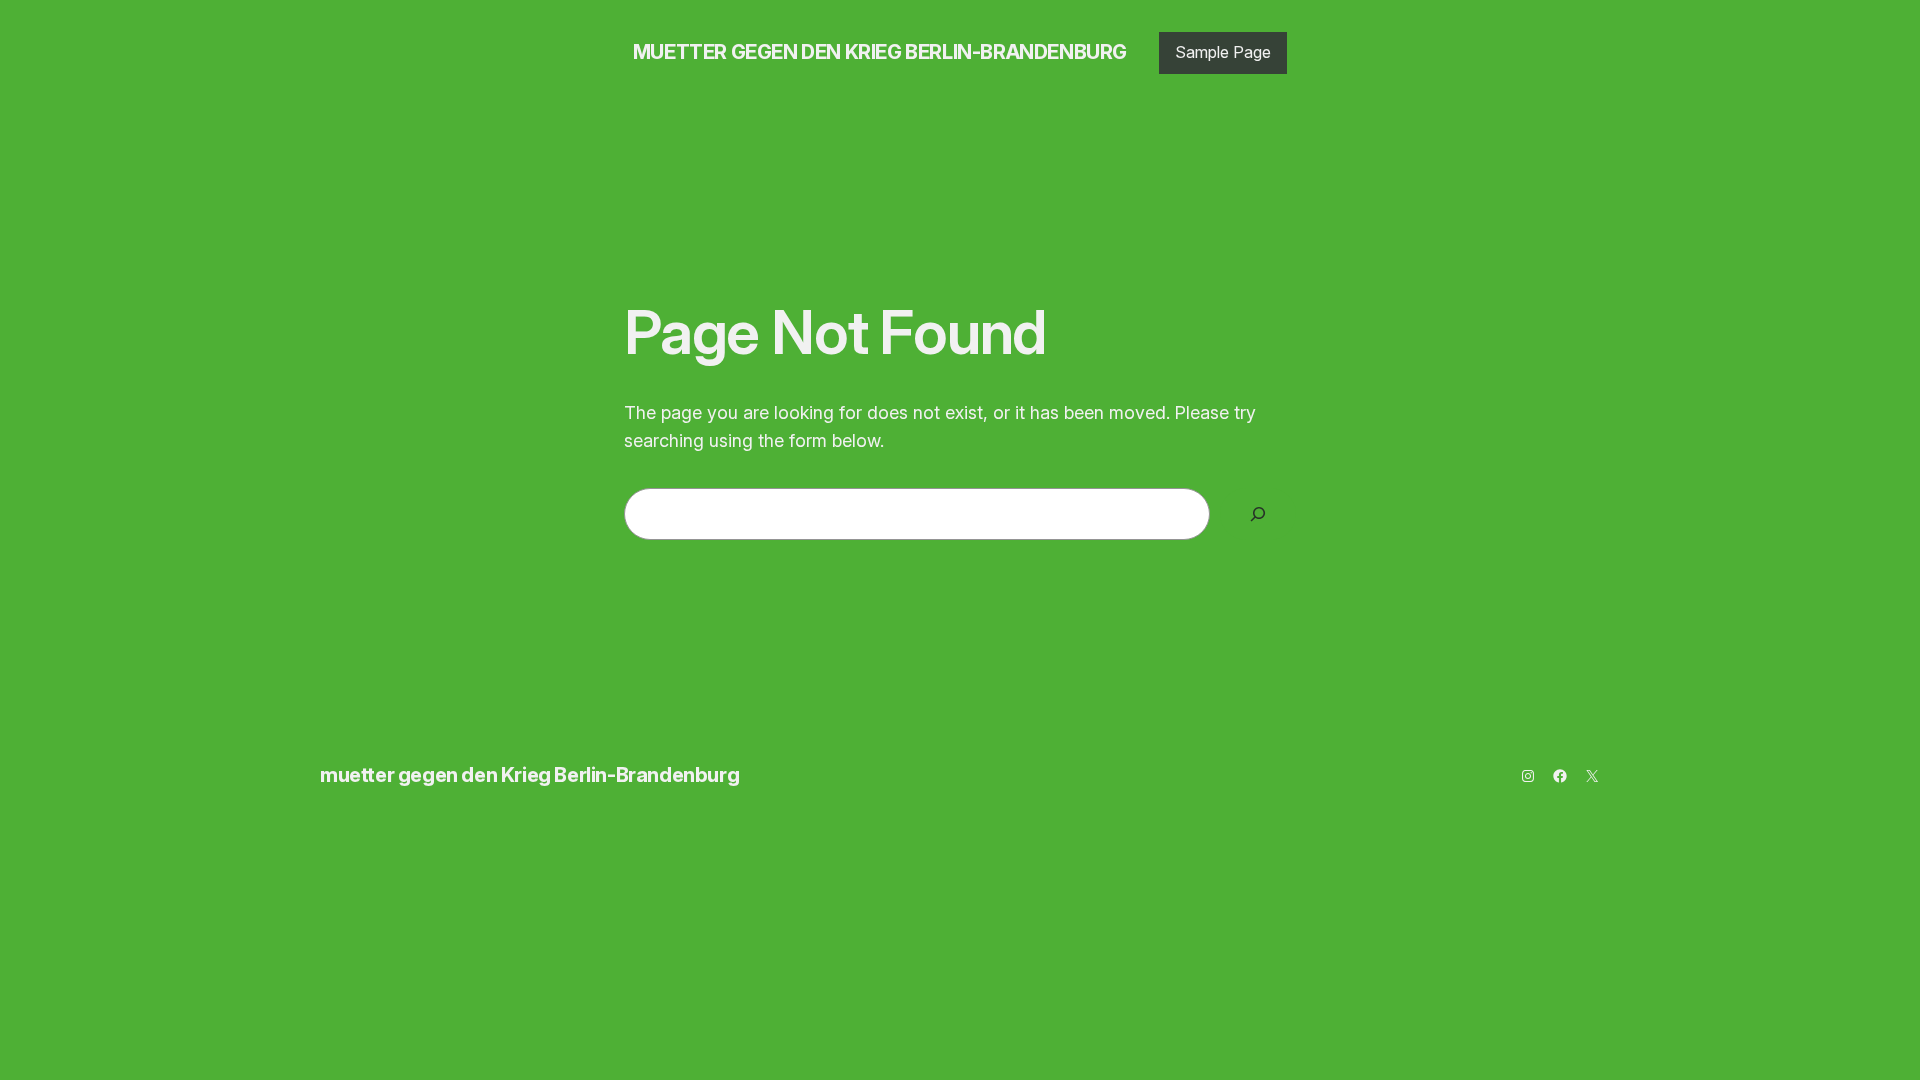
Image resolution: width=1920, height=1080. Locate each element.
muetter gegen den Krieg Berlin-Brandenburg (880, 52)
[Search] (1258, 514)
